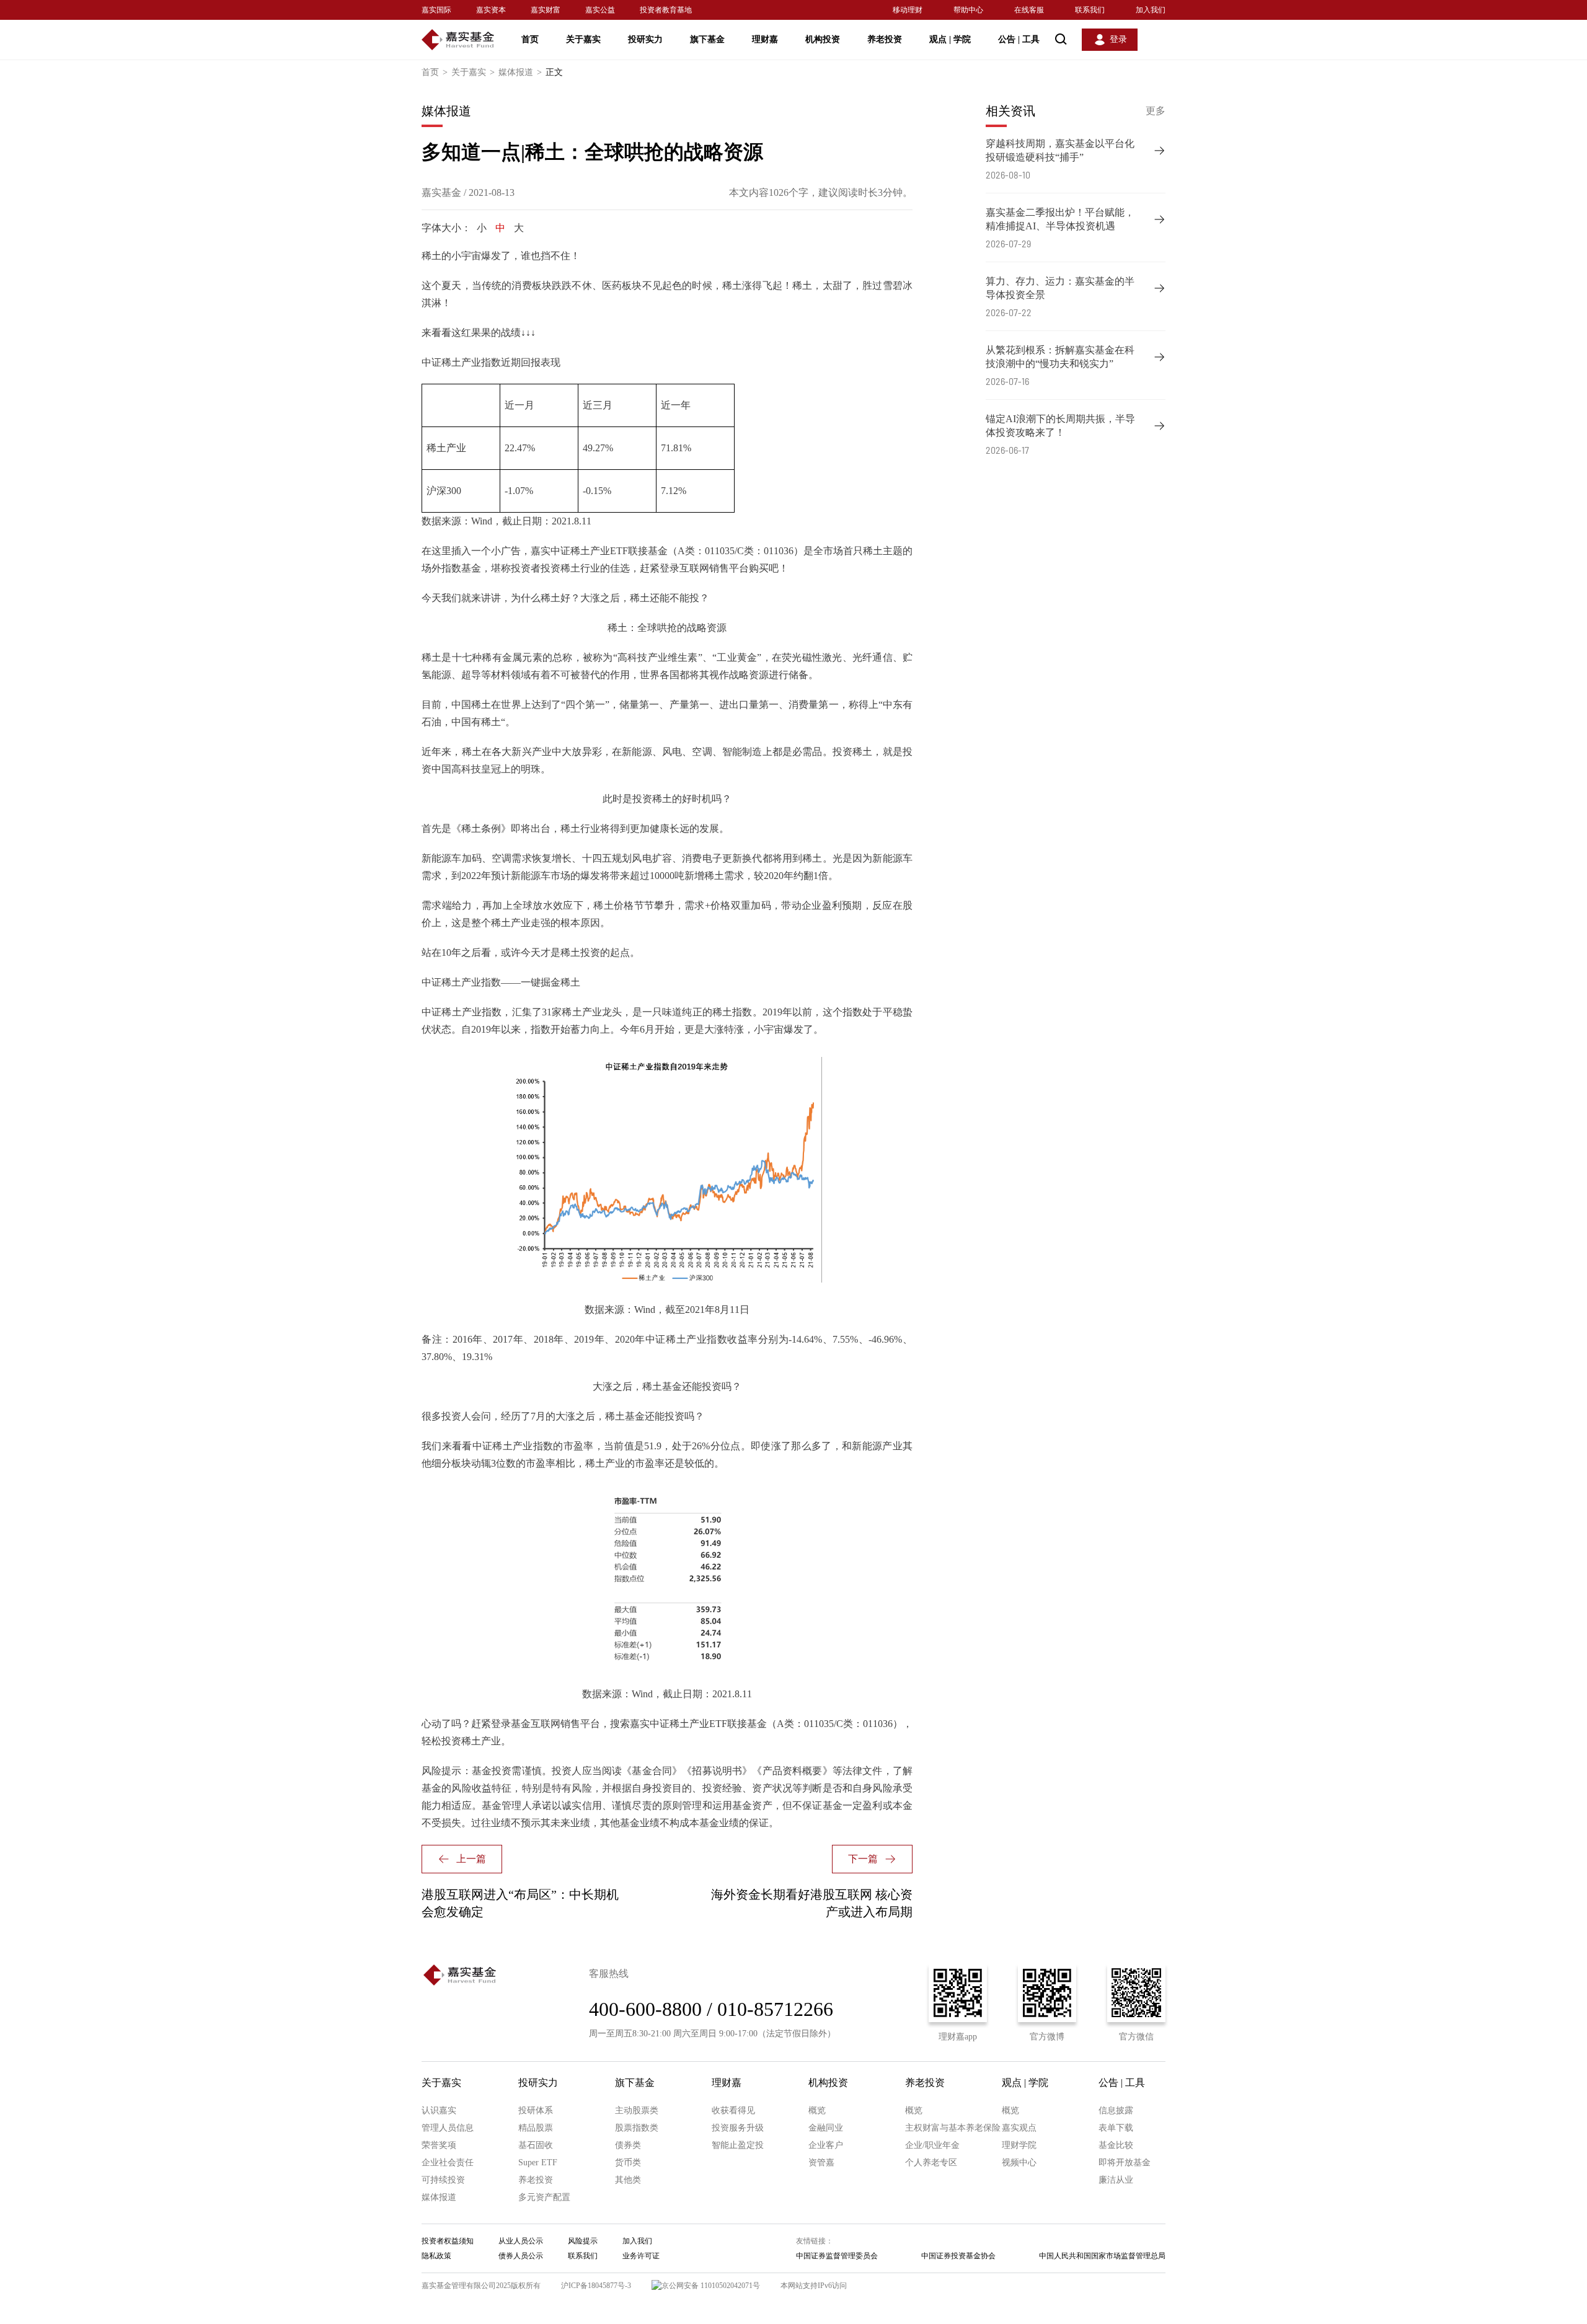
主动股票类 (637, 2110)
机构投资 (823, 39)
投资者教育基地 (666, 10)
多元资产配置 (544, 2197)
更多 (1156, 111)
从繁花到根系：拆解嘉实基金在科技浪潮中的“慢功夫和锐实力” (1060, 357)
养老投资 (885, 39)
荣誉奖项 (439, 2145)
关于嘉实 (583, 39)
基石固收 (536, 2145)
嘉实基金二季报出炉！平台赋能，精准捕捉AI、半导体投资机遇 (1060, 219)
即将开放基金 (1125, 2163)
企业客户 (826, 2145)
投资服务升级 (738, 2128)
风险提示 (583, 2241)
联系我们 (1090, 10)
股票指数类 (637, 2128)
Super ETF (538, 2163)
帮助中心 (968, 10)
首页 (530, 39)
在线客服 (1029, 10)
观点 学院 (950, 39)
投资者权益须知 (448, 2241)
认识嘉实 (439, 2110)
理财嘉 (765, 39)
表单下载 (1116, 2128)
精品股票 (536, 2128)
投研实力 (645, 39)
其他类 (628, 2180)
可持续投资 (443, 2180)
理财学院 (1019, 2145)
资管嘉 (821, 2163)
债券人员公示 (521, 2256)
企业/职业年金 (932, 2145)
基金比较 (1116, 2145)
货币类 (628, 2163)
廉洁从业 (1116, 2180)
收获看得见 (733, 2110)
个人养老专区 (931, 2163)
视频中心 (1019, 2163)
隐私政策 (436, 2256)
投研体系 (536, 2110)
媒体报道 (520, 72)
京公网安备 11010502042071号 (711, 2286)
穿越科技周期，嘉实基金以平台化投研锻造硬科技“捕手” (1060, 150)
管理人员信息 (448, 2128)
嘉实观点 (1019, 2128)
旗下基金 (707, 39)
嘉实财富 (546, 10)
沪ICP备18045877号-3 (596, 2286)
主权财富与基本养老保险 (953, 2128)
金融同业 (826, 2128)
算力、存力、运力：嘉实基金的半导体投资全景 (1060, 288)
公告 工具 (1019, 39)
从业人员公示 (521, 2241)
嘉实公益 (600, 10)
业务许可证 (641, 2256)
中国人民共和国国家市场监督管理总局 (1102, 2256)
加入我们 (1151, 10)
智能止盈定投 (738, 2145)
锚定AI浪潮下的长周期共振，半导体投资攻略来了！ (1060, 426)
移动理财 (908, 10)
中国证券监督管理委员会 (837, 2256)
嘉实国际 (436, 10)
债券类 (628, 2145)
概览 (817, 2110)
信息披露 (1116, 2110)
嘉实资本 (491, 10)
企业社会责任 (448, 2163)
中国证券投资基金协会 (958, 2256)
